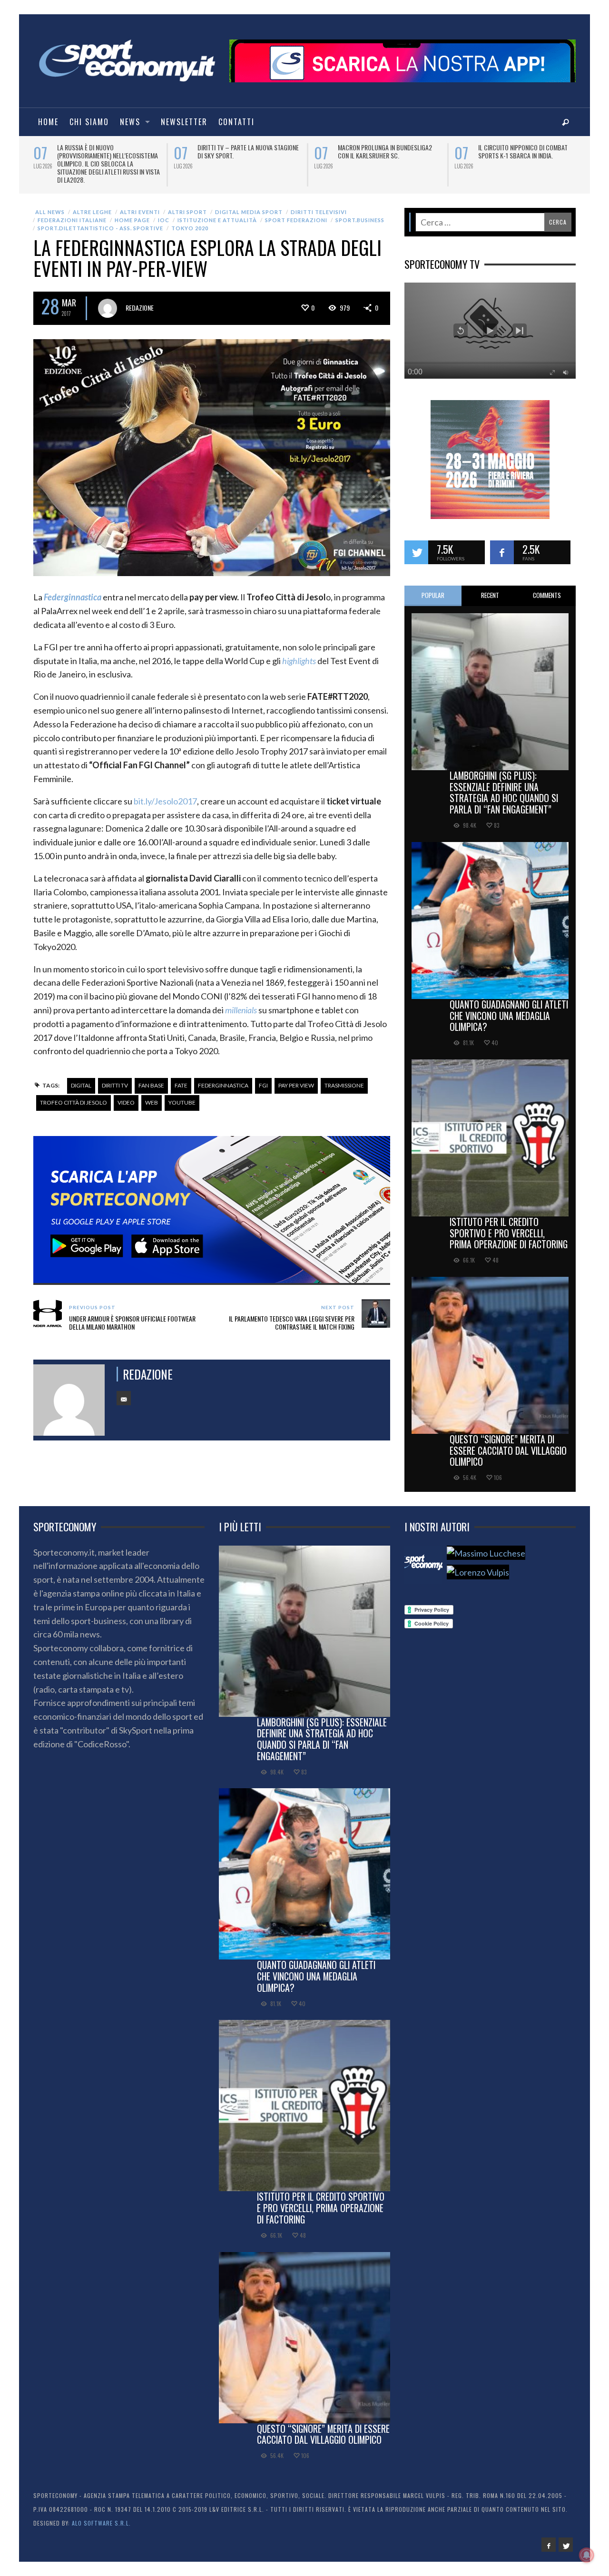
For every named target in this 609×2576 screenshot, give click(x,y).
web (152, 1094)
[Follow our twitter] (416, 544)
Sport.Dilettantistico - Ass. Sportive (100, 220)
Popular (433, 587)
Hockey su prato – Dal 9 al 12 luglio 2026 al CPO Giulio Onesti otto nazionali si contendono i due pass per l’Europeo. (530, 159)
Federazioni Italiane (72, 212)
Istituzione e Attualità (217, 212)
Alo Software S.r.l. (101, 2515)
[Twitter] (566, 2537)
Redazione (140, 299)
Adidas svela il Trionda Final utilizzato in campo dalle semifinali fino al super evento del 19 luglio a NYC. (108, 159)
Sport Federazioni (296, 212)
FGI (263, 1077)
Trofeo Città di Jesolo (74, 1094)
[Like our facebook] (502, 544)
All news (50, 204)
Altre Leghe (92, 204)
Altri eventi (140, 204)
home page (132, 212)
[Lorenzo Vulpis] (478, 1564)
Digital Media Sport (249, 204)
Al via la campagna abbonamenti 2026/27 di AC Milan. (383, 151)
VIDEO (126, 1094)
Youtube (182, 1094)
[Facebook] (549, 2537)
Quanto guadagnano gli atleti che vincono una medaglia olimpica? (509, 1008)
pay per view (296, 1077)
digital (81, 1077)
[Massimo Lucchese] (486, 1545)
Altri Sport (187, 204)
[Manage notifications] (587, 2555)
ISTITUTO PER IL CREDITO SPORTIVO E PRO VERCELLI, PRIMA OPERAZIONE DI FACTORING (509, 1225)
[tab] (433, 588)
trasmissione (344, 1077)
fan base (151, 1077)
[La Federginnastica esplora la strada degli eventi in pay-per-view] (212, 449)
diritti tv (115, 1077)
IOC (164, 212)
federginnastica (223, 1077)
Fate (181, 1077)
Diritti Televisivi (319, 204)
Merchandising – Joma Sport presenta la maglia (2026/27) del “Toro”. (243, 155)
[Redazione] (423, 1557)
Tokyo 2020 (190, 220)
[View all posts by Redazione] (108, 300)
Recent (490, 587)
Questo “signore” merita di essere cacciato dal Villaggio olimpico (508, 1442)
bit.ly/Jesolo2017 (165, 793)
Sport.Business (360, 212)
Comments (547, 587)
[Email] (124, 1390)
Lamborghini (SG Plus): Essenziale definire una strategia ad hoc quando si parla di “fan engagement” (504, 784)
